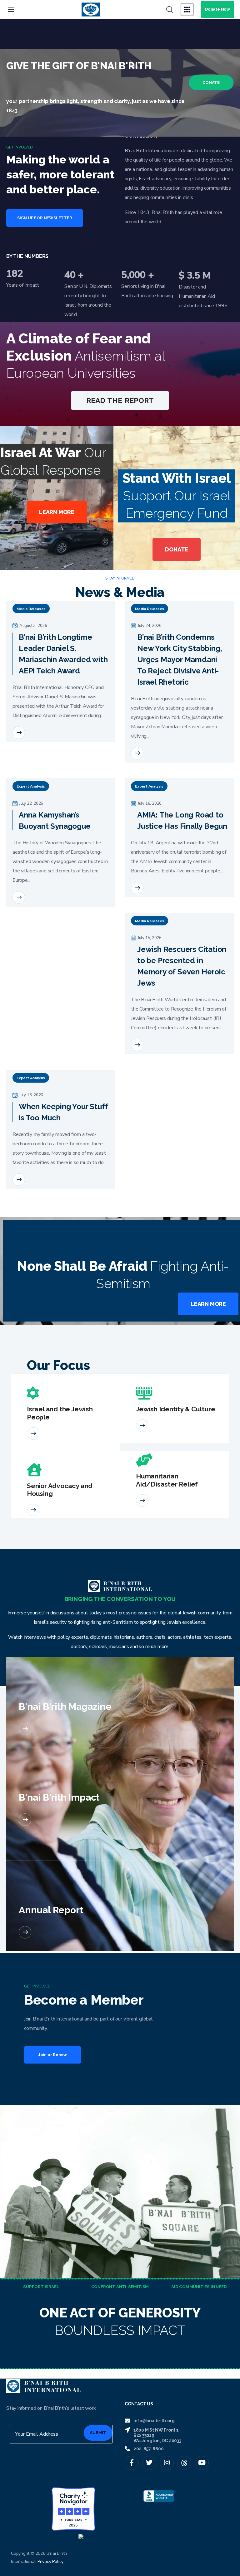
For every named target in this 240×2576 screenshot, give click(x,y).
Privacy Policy (50, 2561)
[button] (170, 10)
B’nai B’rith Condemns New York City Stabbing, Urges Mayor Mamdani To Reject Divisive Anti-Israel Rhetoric (180, 660)
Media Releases (31, 609)
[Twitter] (149, 2463)
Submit (98, 2433)
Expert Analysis (31, 786)
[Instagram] (167, 2463)
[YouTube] (202, 2463)
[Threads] (184, 2463)
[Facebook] (132, 2463)
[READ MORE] (19, 733)
